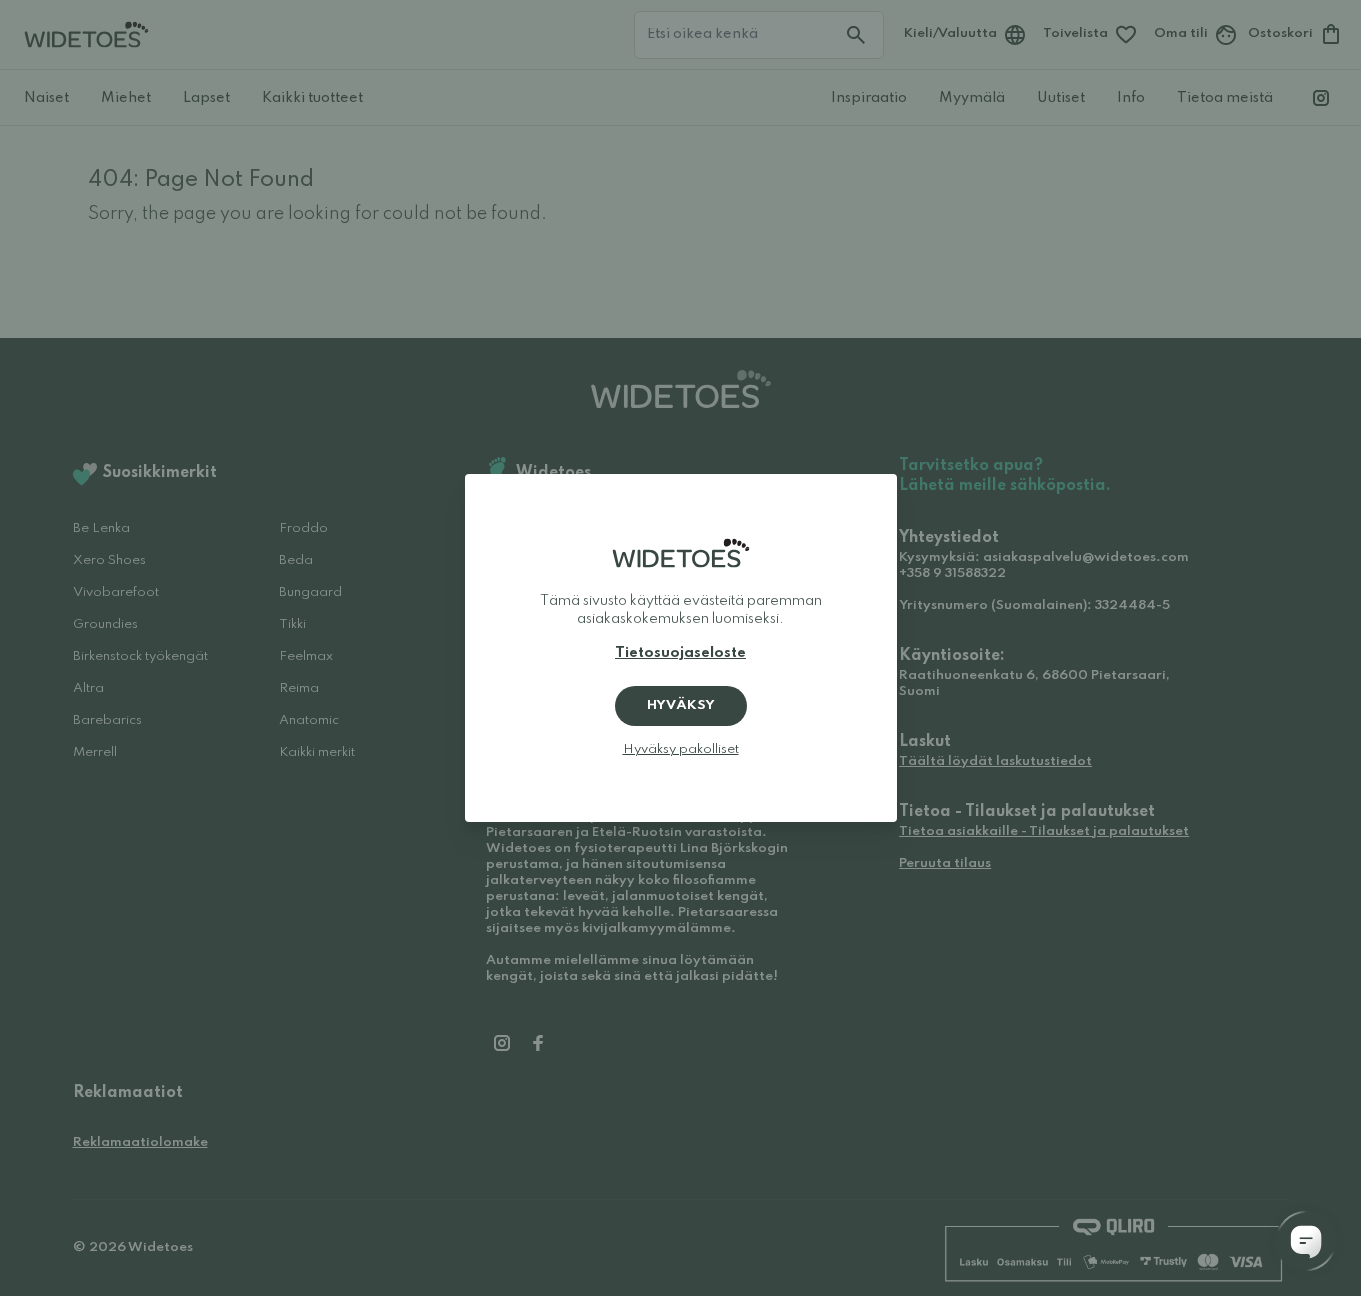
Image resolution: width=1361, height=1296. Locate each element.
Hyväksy (681, 705)
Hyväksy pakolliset (681, 749)
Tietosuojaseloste (680, 653)
